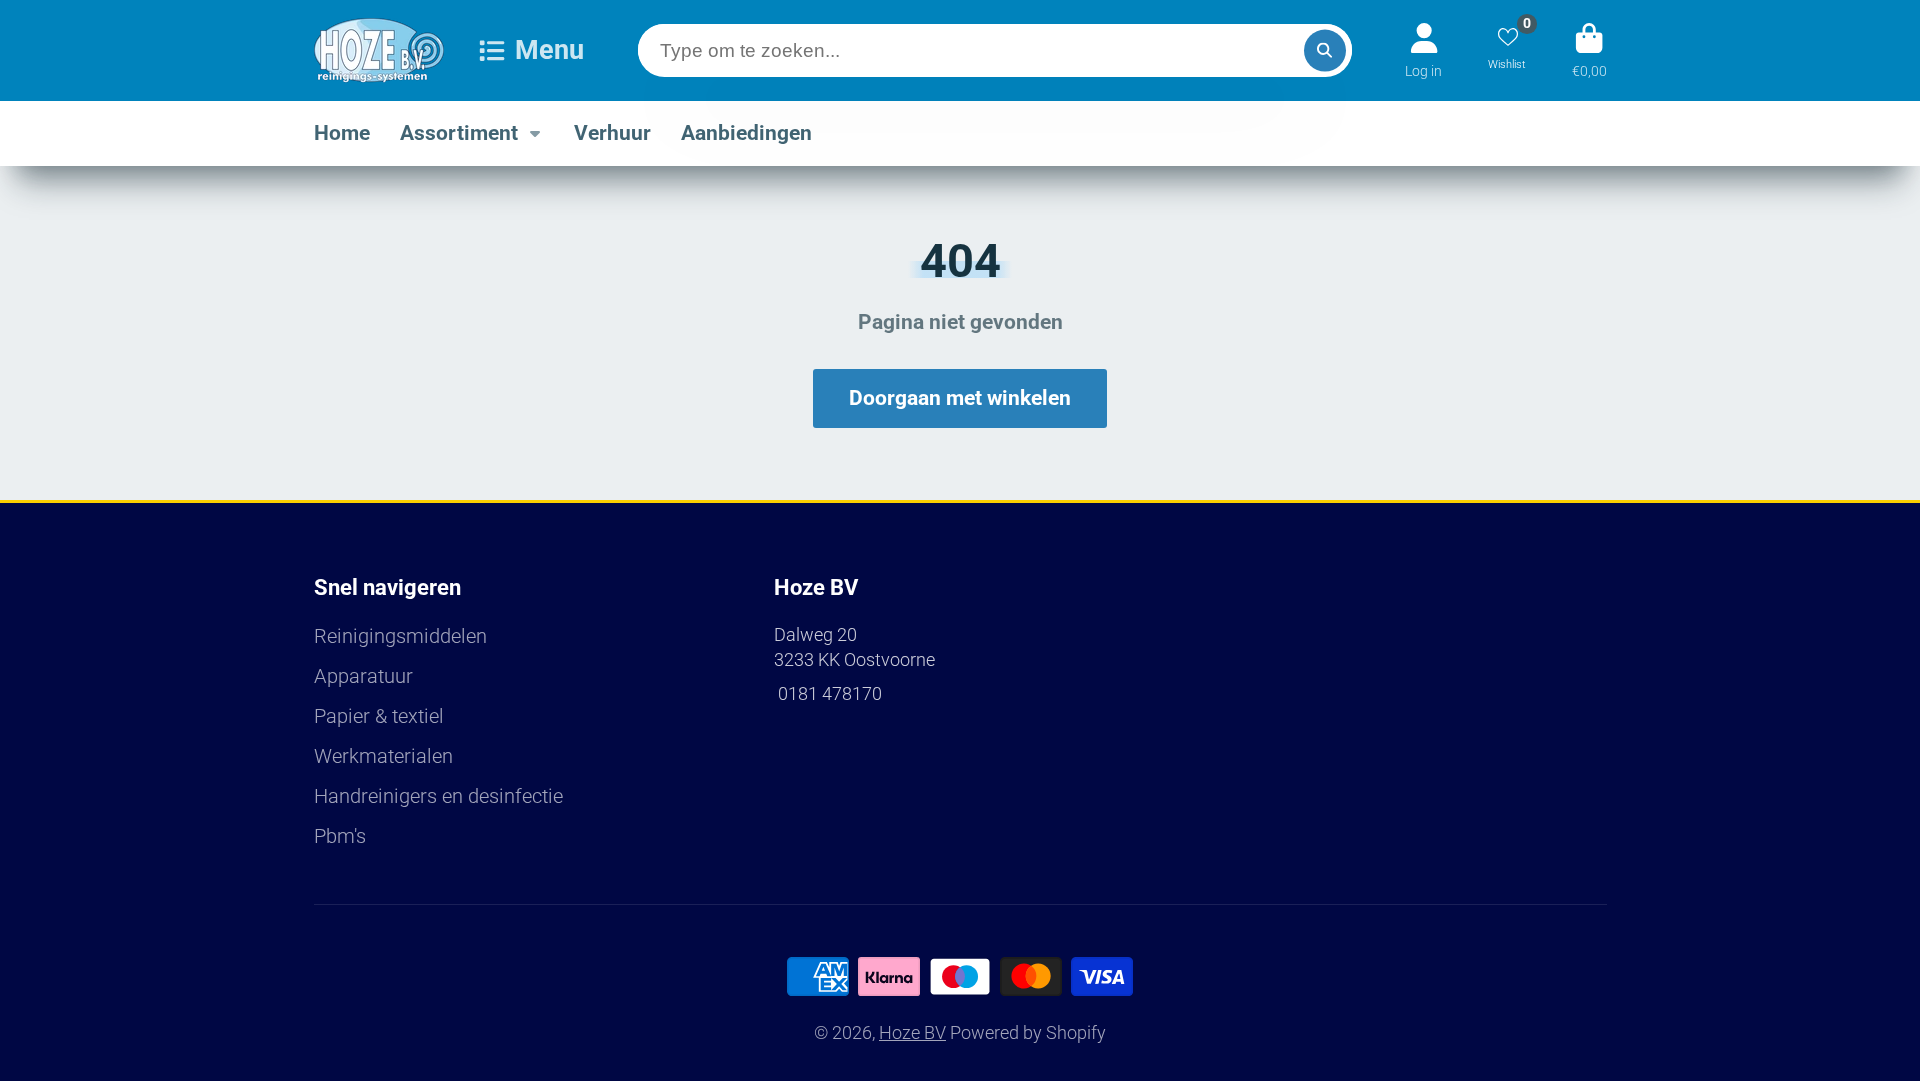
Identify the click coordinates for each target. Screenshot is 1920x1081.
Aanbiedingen (746, 132)
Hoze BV (912, 1032)
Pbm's (340, 836)
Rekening (1423, 50)
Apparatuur (363, 676)
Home (342, 132)
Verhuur (612, 132)
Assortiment (459, 132)
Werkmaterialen (383, 756)
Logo (379, 50)
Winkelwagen (1589, 50)
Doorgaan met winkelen (960, 398)
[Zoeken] (1325, 50)
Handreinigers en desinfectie (438, 796)
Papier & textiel (379, 716)
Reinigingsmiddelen (400, 636)
